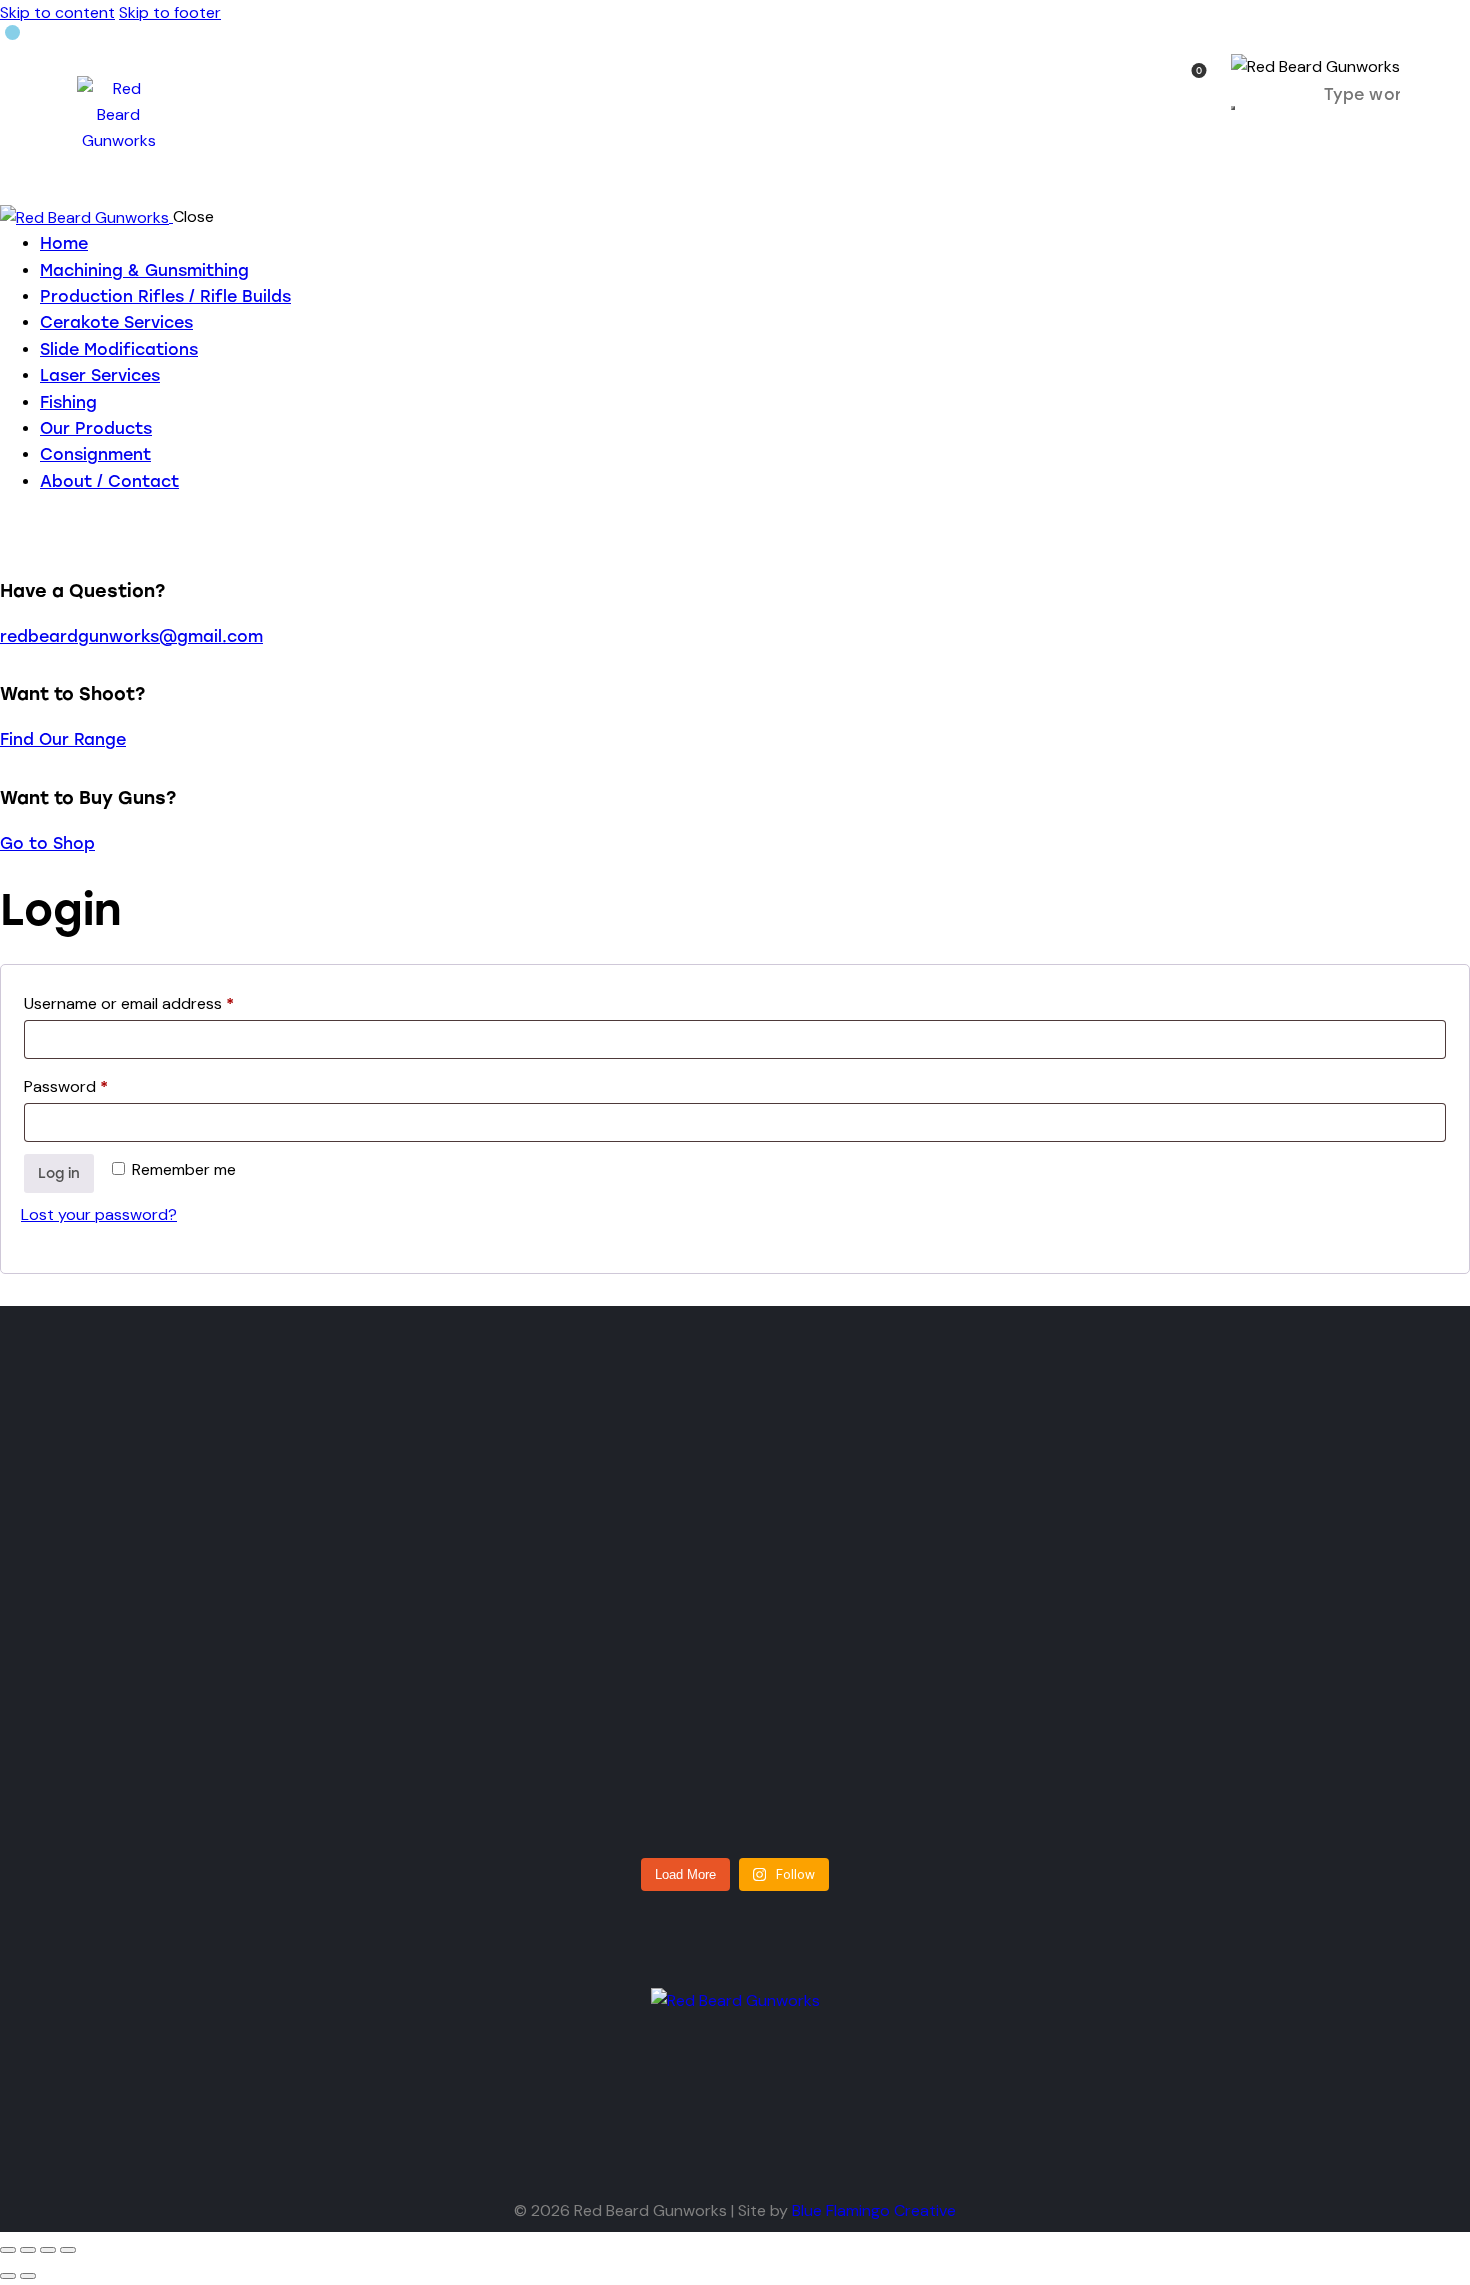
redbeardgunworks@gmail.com (131, 636)
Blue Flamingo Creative (874, 2210)
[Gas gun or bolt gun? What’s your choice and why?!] (474, 1643)
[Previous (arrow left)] (8, 2276)
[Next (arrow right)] (28, 2276)
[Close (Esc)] (68, 2250)
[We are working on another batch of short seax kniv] (995, 1603)
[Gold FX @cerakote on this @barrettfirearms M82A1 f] (735, 1616)
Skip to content (57, 12)
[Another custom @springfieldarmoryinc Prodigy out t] (1256, 1630)
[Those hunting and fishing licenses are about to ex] (214, 1669)
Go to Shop (47, 843)
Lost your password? (99, 1214)
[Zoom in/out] (8, 2250)
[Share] (48, 2250)
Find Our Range (63, 739)
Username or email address (161, 1001)
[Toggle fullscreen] (28, 2250)
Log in (59, 1173)
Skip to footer (170, 12)
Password (98, 1084)
